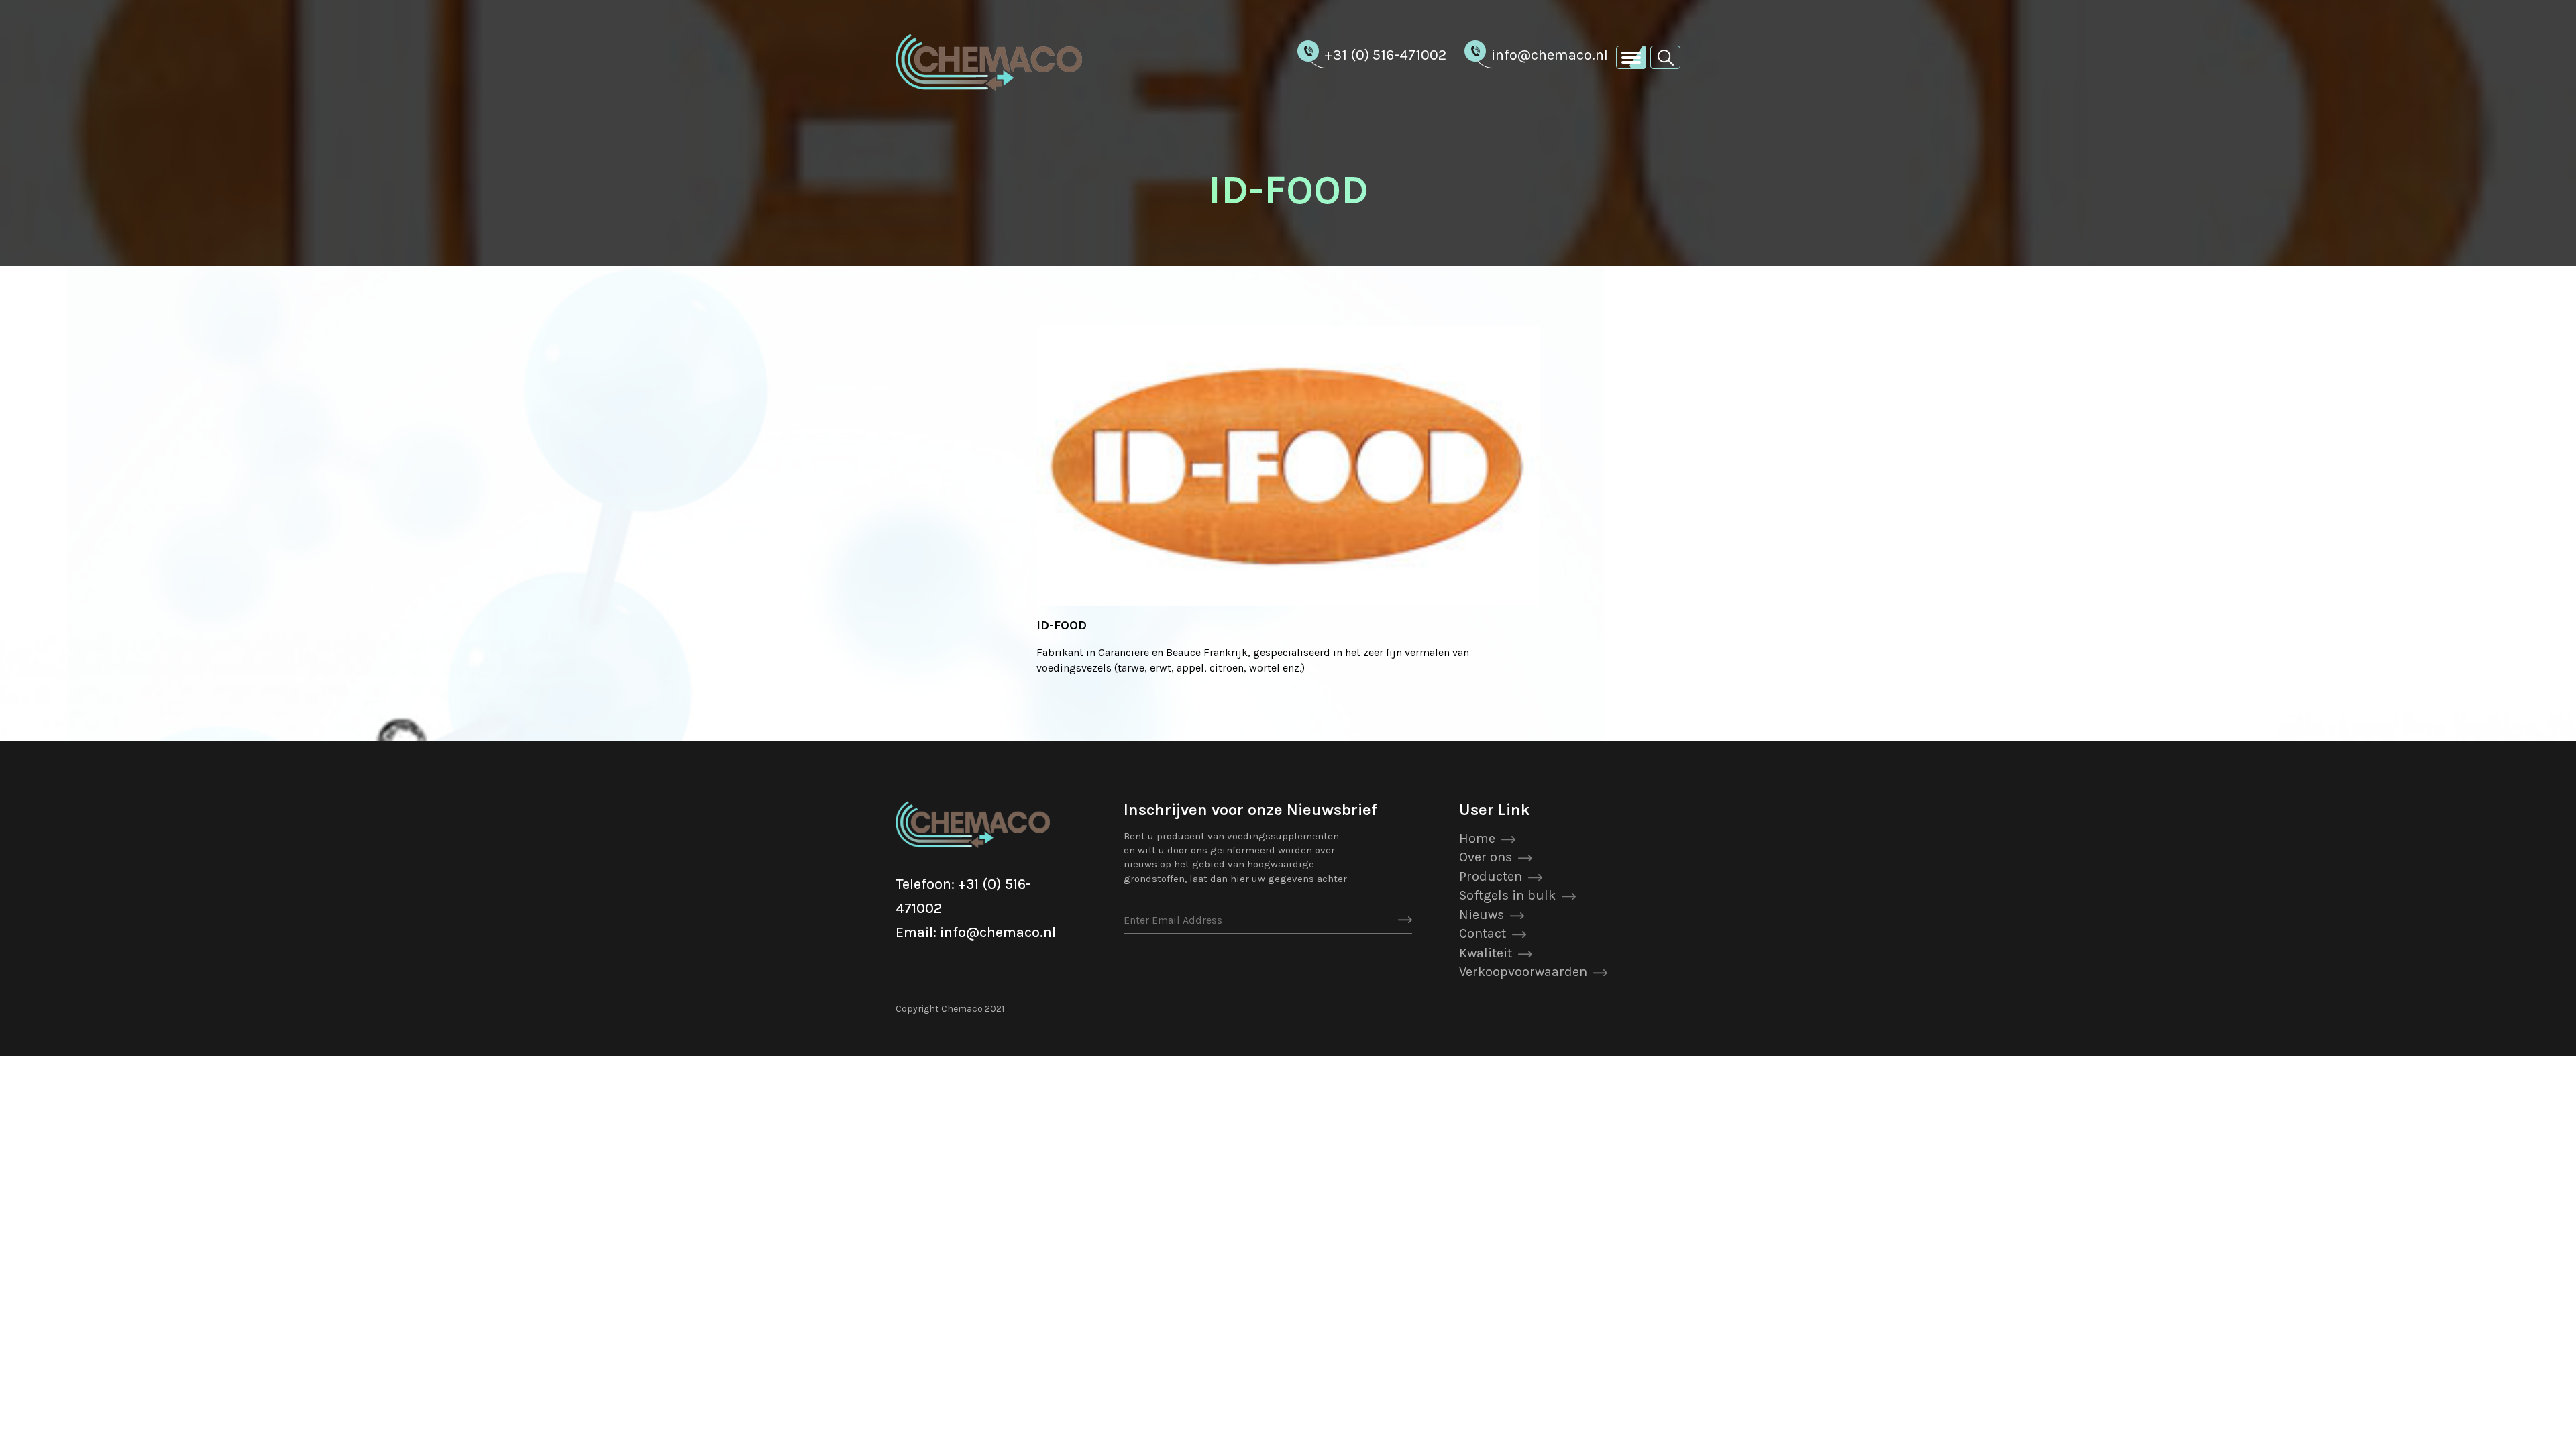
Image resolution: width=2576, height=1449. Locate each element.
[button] (1665, 57)
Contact (1483, 933)
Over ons (1486, 857)
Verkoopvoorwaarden (1523, 972)
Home (1477, 838)
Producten (1491, 876)
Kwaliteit (1486, 953)
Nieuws (1482, 915)
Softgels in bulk (1507, 895)
